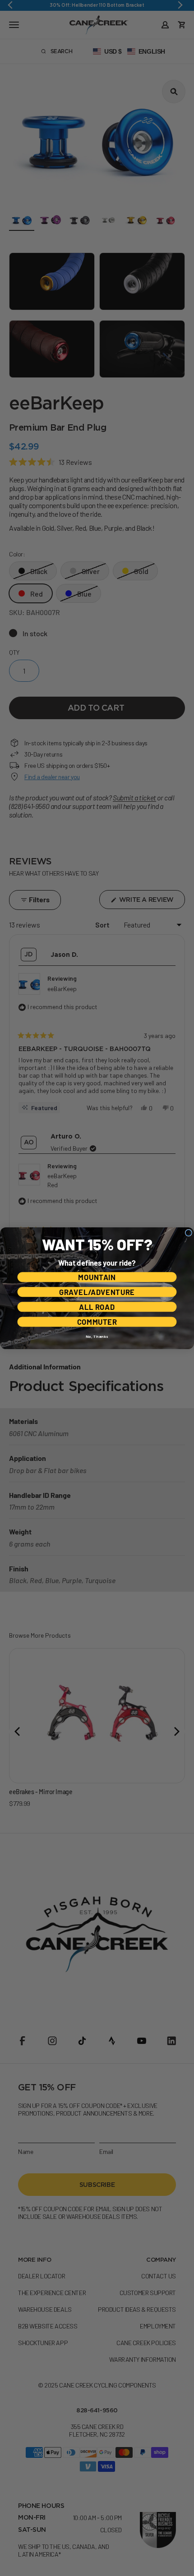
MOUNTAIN (97, 1277)
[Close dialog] (188, 1233)
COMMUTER (97, 1322)
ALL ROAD (97, 1307)
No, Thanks (97, 1336)
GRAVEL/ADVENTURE (97, 1292)
